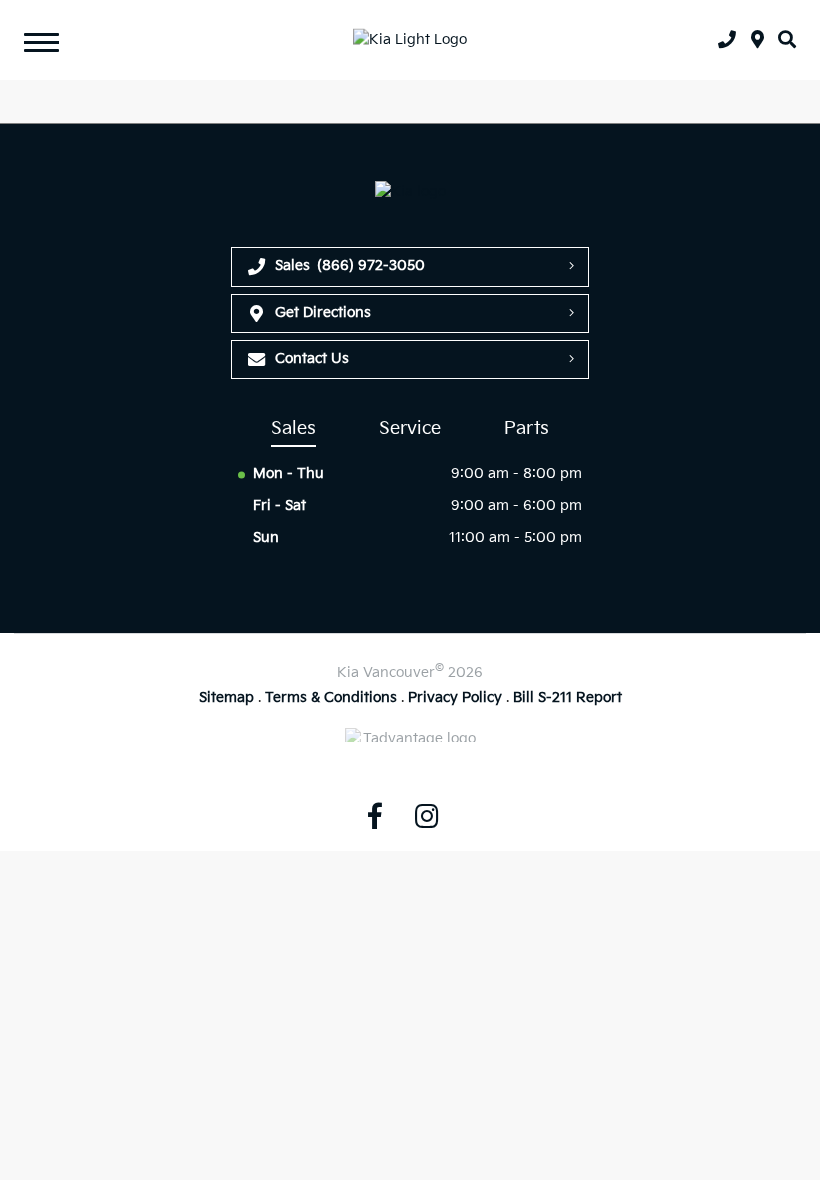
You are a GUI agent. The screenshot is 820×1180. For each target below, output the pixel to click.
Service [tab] (410, 428)
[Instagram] (427, 816)
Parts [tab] (526, 428)
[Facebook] (375, 816)
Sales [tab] (293, 428)
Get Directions (323, 312)
